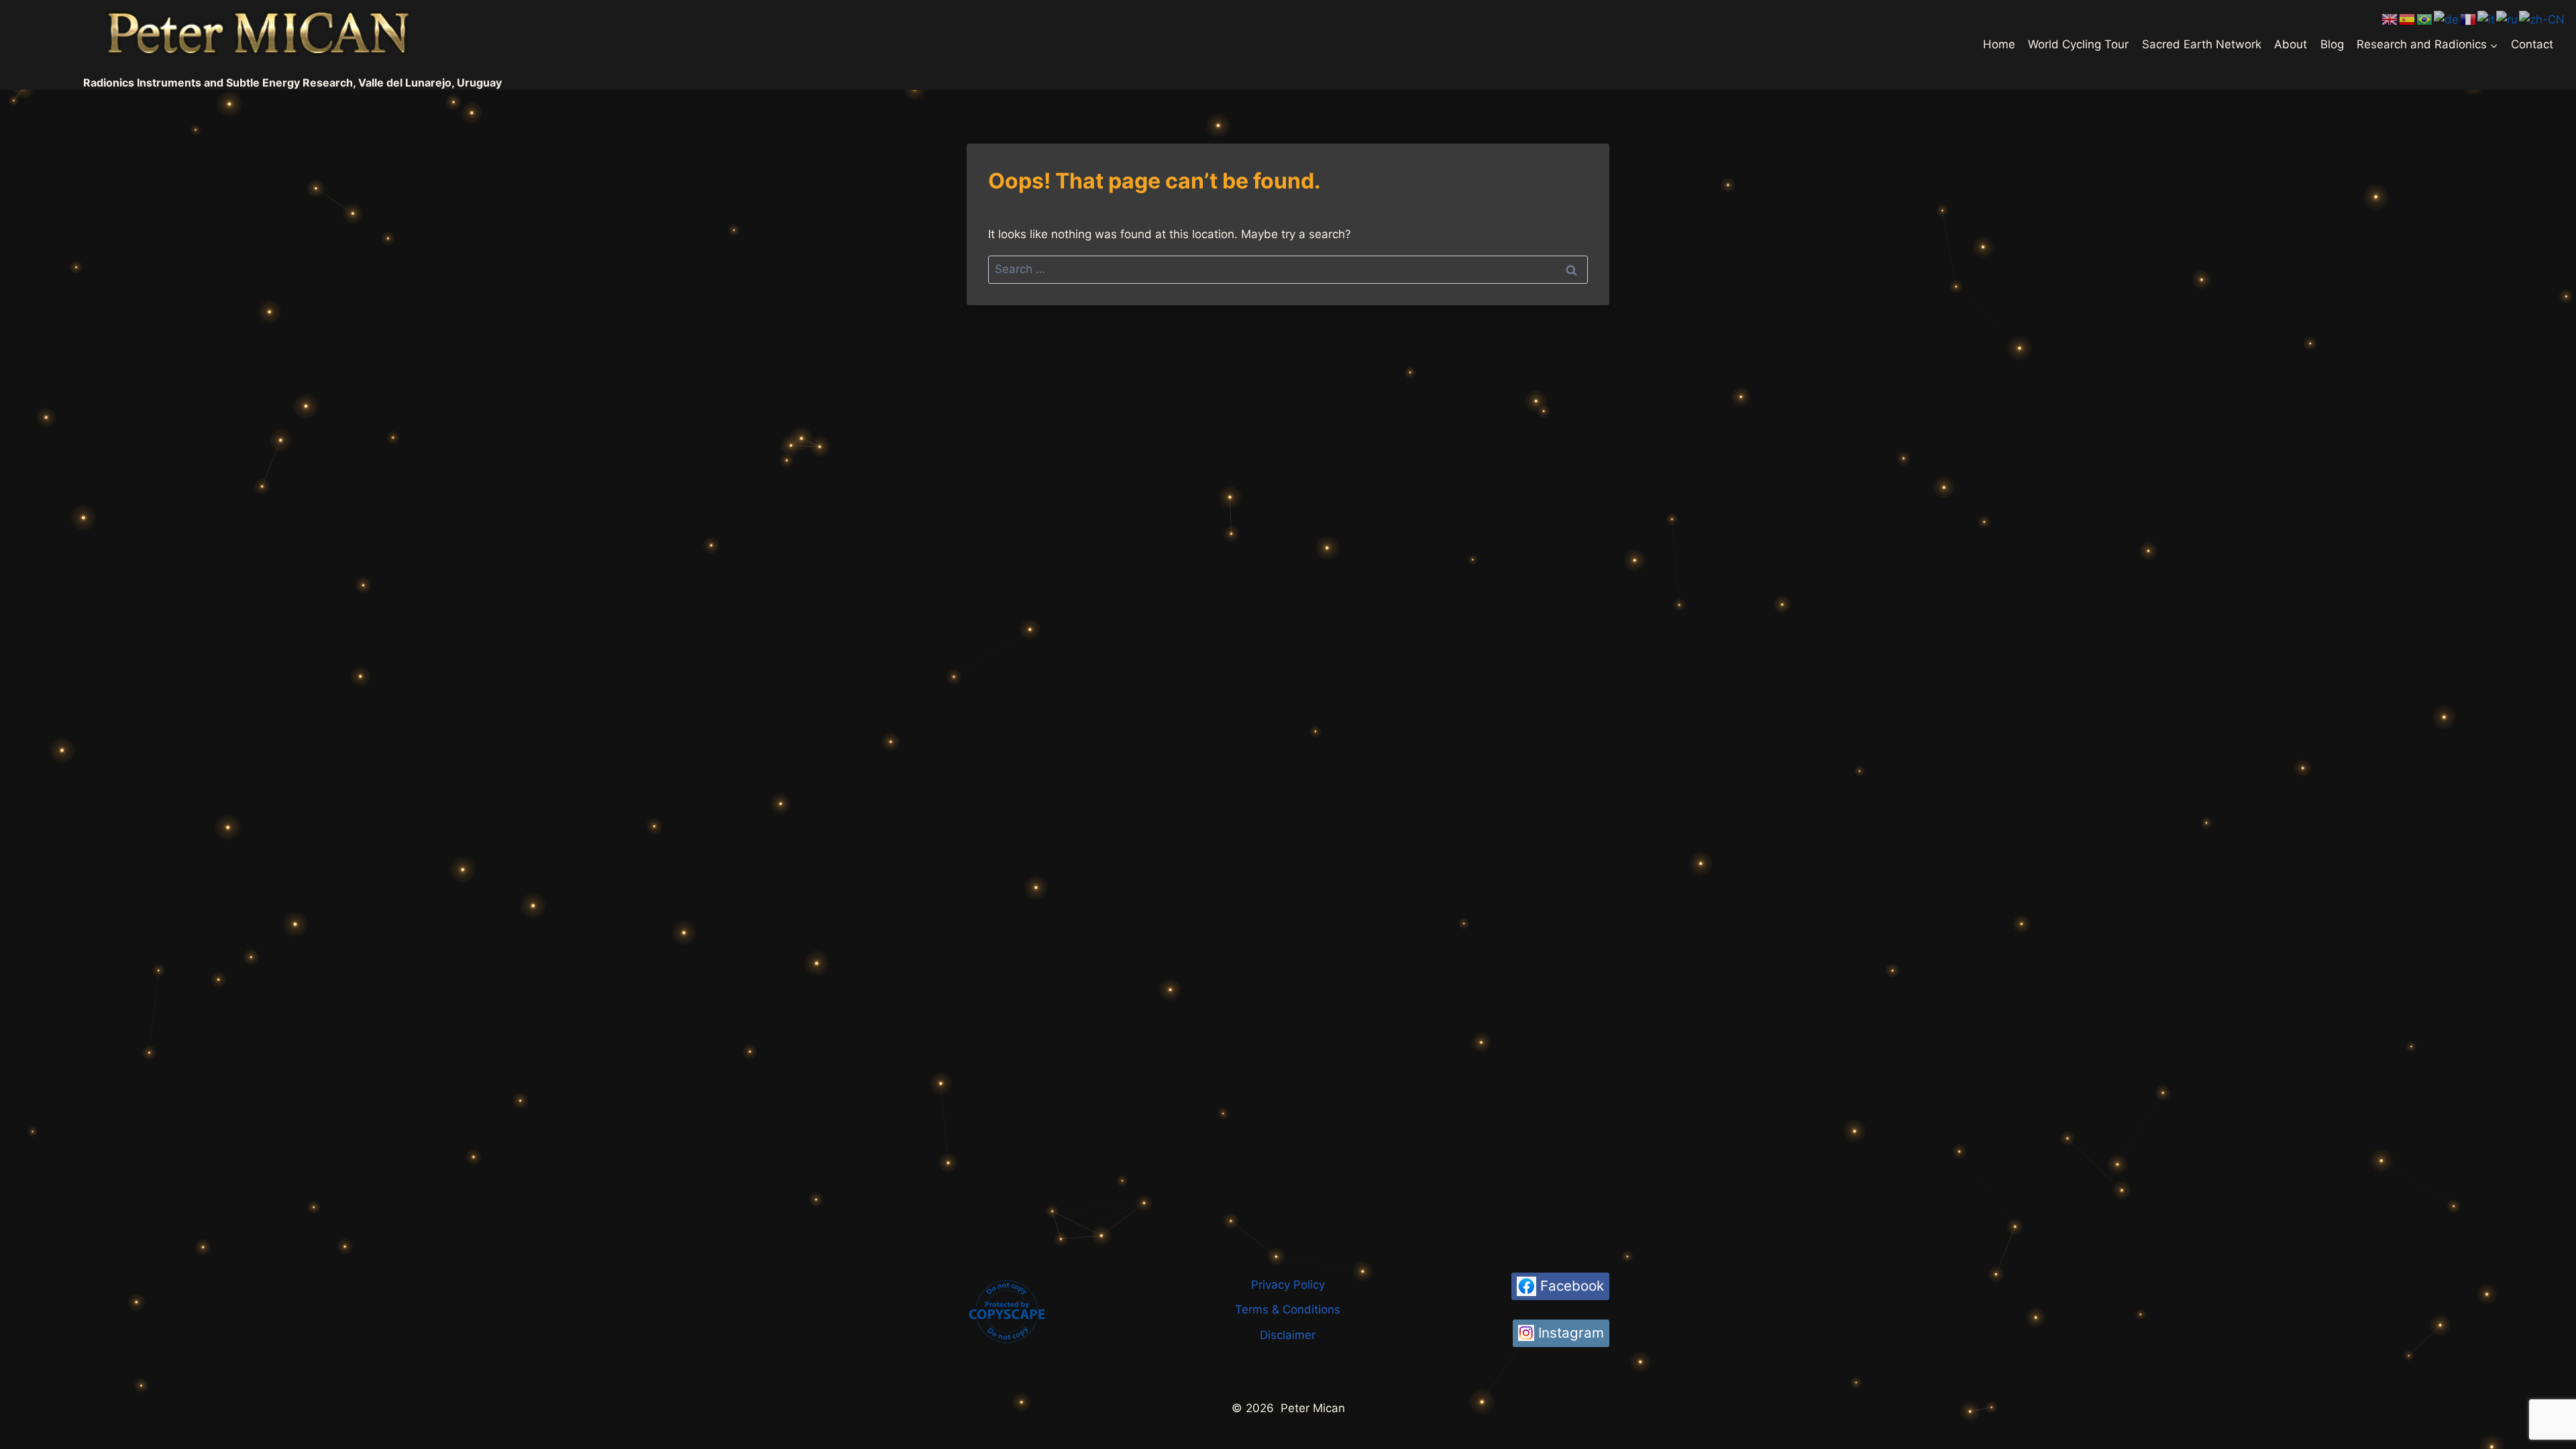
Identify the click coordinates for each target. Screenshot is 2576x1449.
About (2291, 44)
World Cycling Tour (2078, 44)
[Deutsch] (2447, 19)
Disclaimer (1288, 1335)
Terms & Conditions (1288, 1309)
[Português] (2425, 19)
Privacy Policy (1288, 1285)
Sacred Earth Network (2202, 44)
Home (1999, 44)
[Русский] (2508, 19)
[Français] (2469, 19)
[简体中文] (2542, 19)
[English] (2390, 19)
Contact (2532, 44)
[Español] (2408, 19)
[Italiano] (2487, 19)
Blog (2332, 44)
